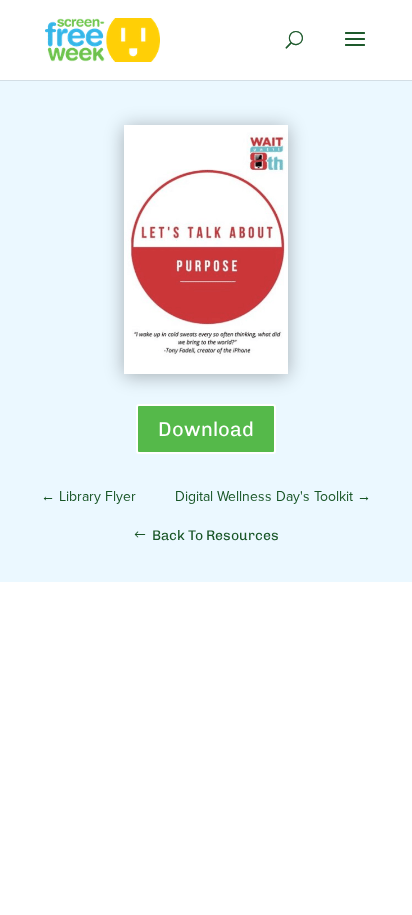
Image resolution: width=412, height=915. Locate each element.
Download (206, 429)
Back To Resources (215, 535)
